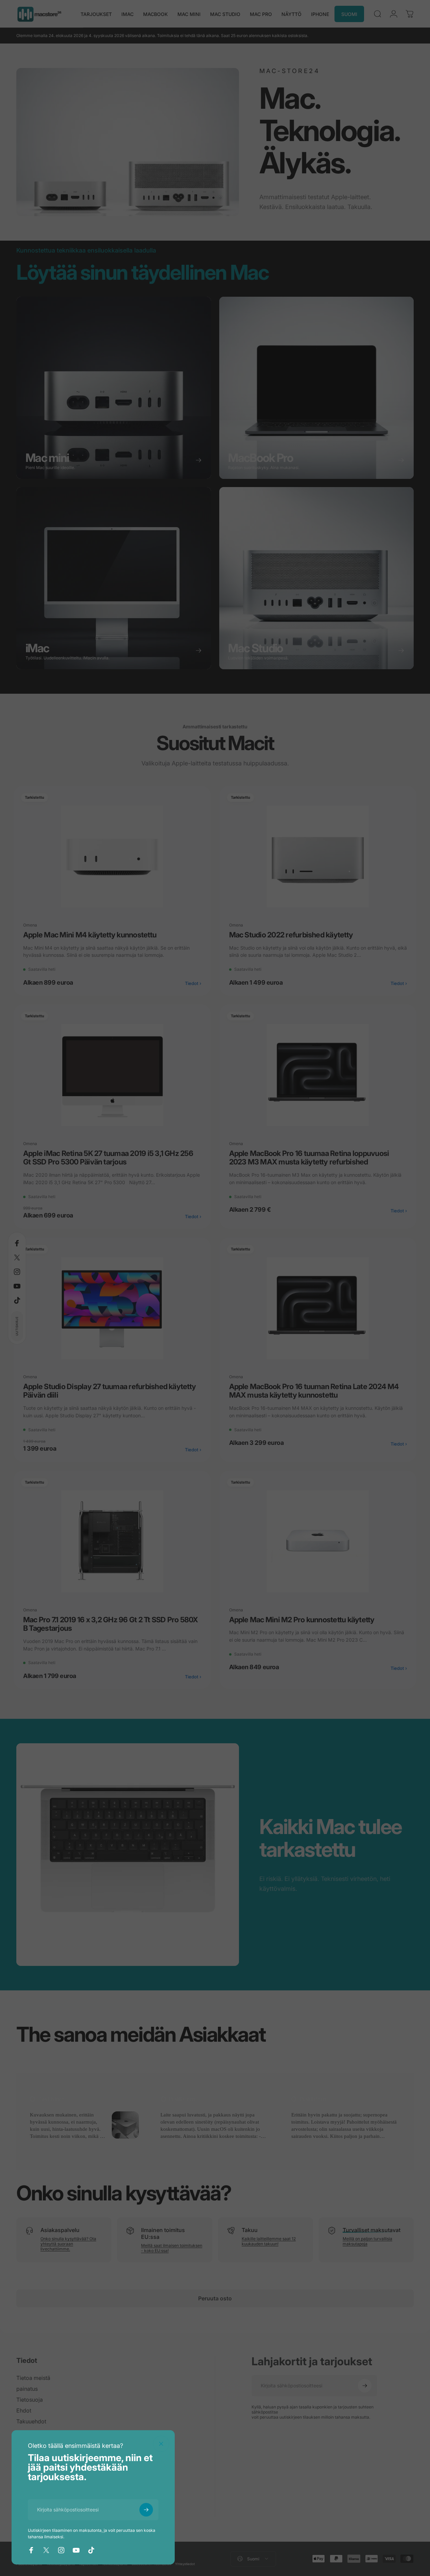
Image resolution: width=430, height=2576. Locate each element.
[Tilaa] (146, 2510)
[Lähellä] (161, 2444)
